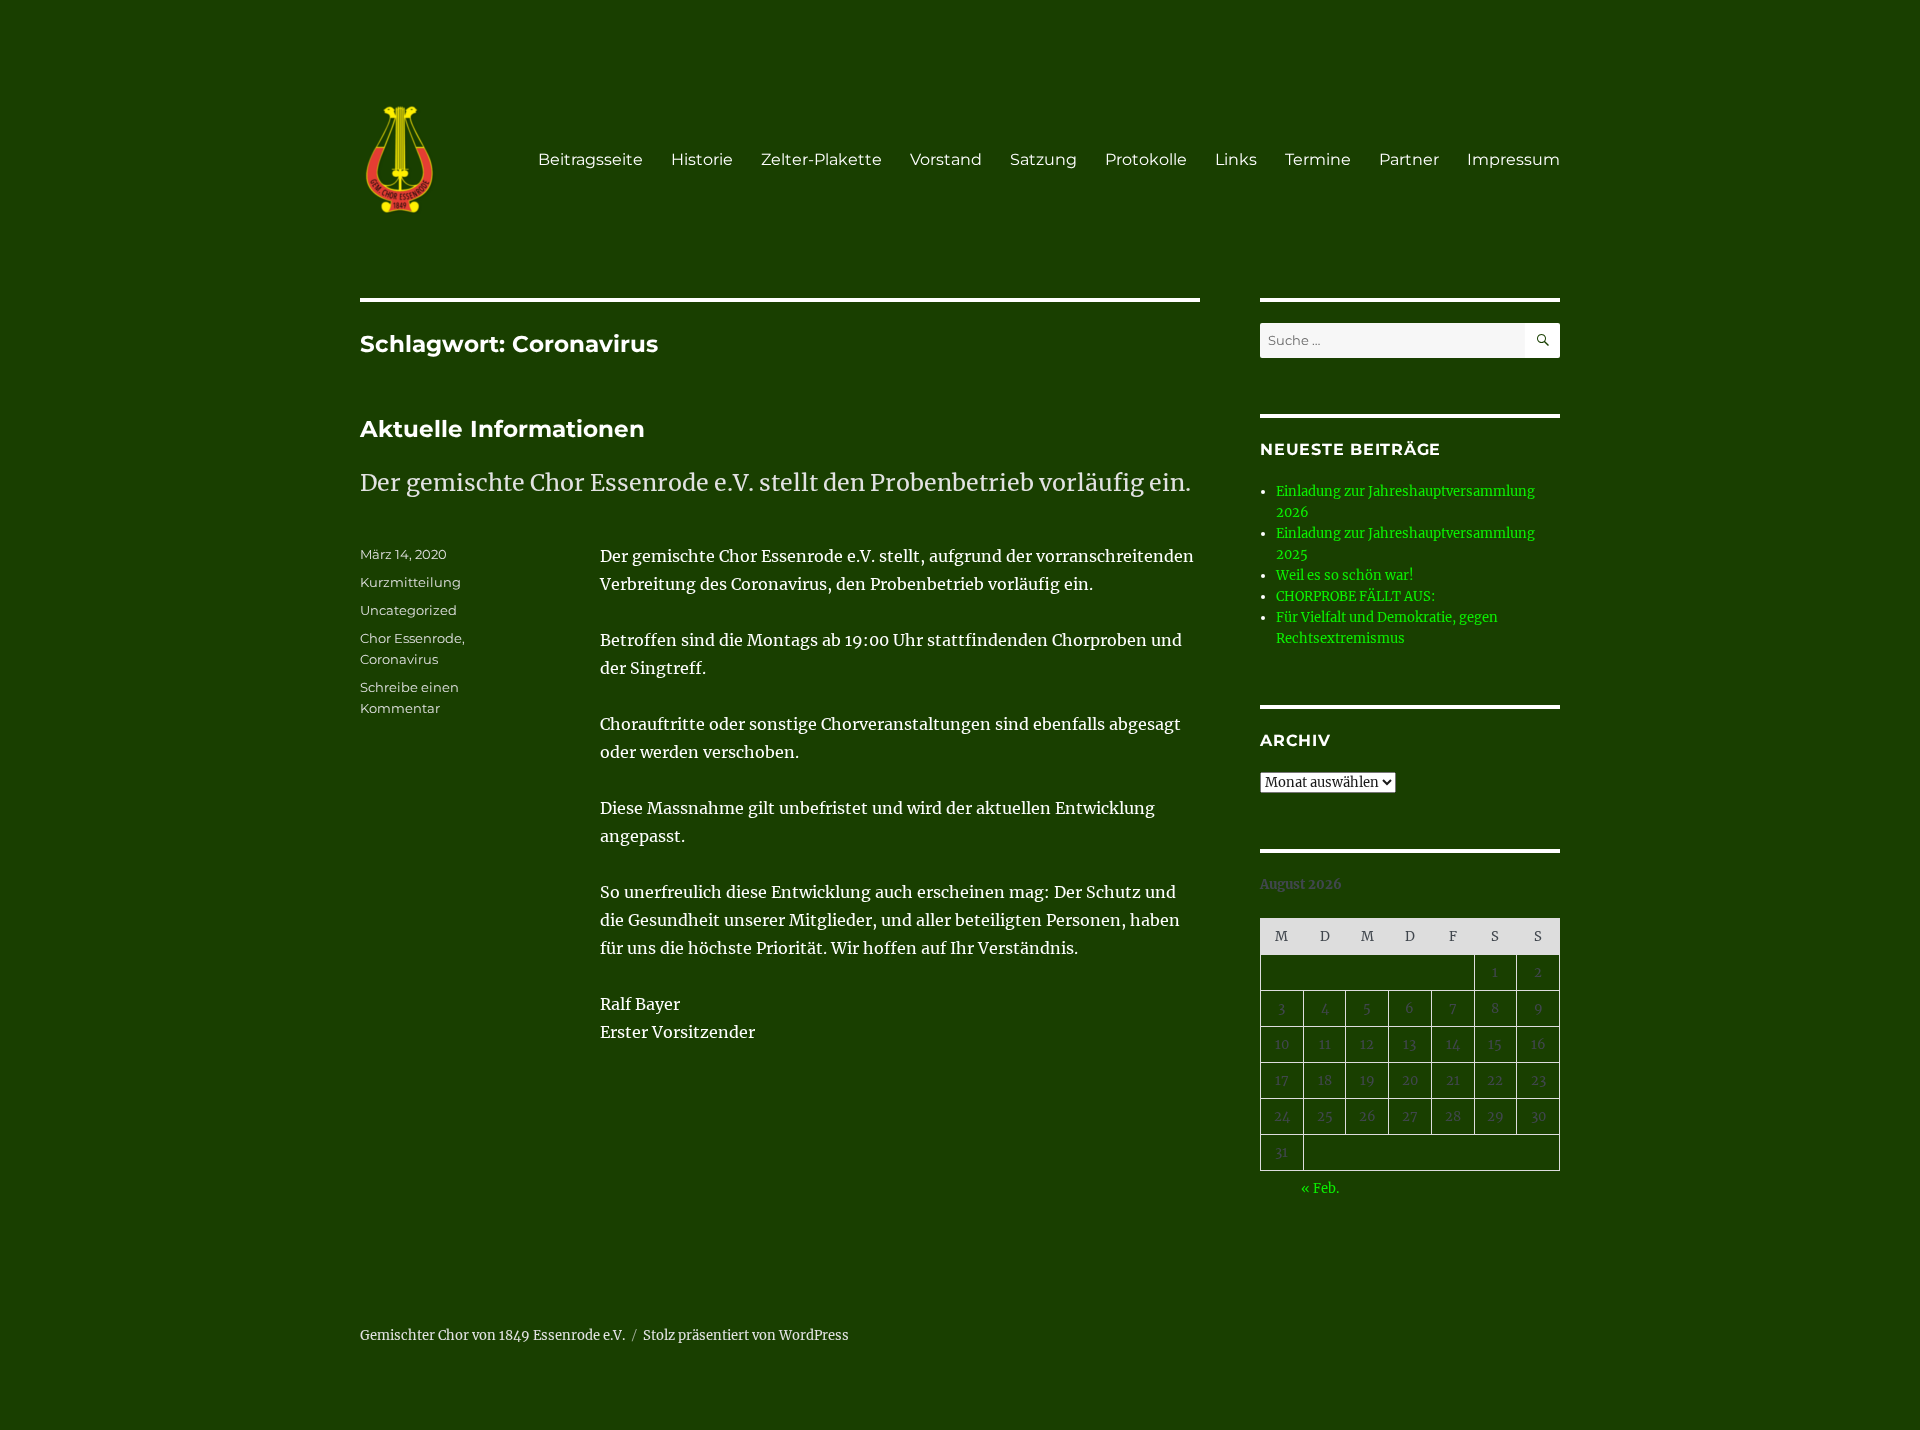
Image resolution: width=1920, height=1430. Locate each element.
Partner (1409, 159)
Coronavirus (399, 659)
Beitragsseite (590, 159)
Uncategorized (408, 610)
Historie (702, 159)
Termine (1318, 159)
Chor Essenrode (411, 638)
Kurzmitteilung (410, 582)
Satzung (1043, 159)
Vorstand (946, 159)
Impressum (1513, 159)
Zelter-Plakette (821, 159)
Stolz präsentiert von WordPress (746, 1335)
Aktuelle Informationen (502, 429)
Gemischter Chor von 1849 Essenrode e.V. (492, 1335)
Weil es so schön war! (1345, 575)
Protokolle (1146, 159)
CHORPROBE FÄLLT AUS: (1355, 596)
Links (1236, 159)
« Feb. (1320, 1188)
